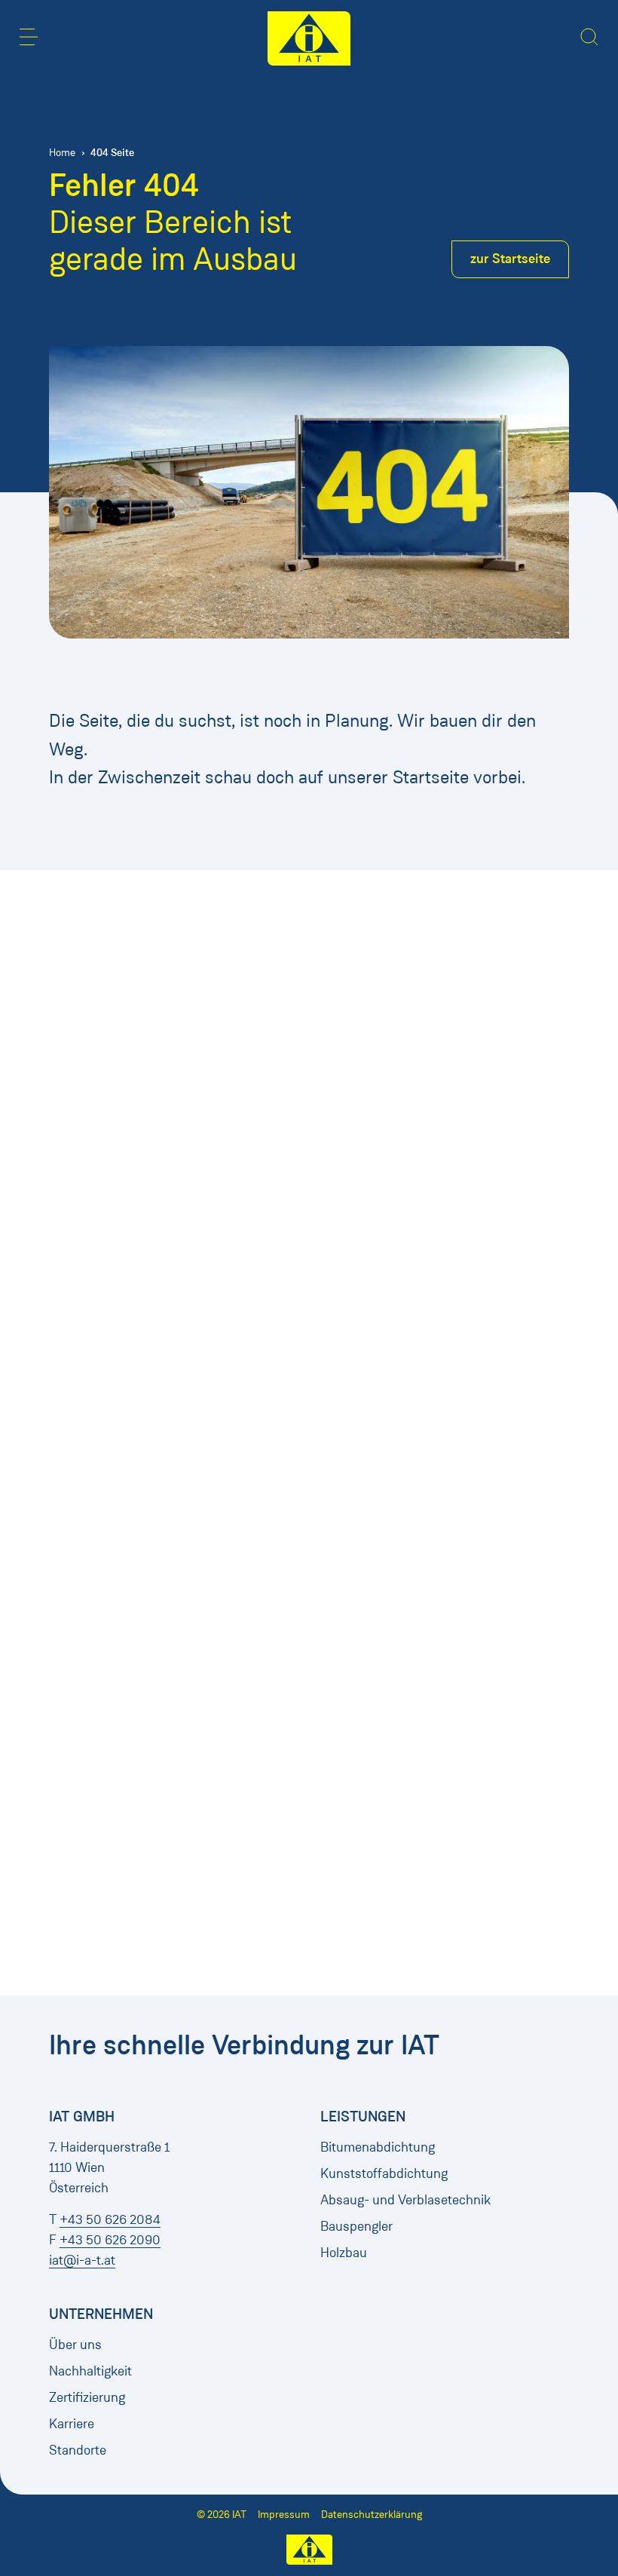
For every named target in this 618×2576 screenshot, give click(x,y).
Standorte (78, 2450)
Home (62, 153)
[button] (29, 37)
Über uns (75, 2345)
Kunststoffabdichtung (384, 2173)
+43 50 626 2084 (110, 2219)
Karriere (72, 2424)
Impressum (284, 2515)
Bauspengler (356, 2226)
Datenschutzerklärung (372, 2515)
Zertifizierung (87, 2397)
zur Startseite (510, 259)
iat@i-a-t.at (82, 2260)
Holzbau (344, 2253)
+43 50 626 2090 (110, 2240)
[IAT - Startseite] (309, 38)
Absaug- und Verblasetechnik (405, 2200)
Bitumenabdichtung (378, 2147)
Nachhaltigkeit (90, 2371)
